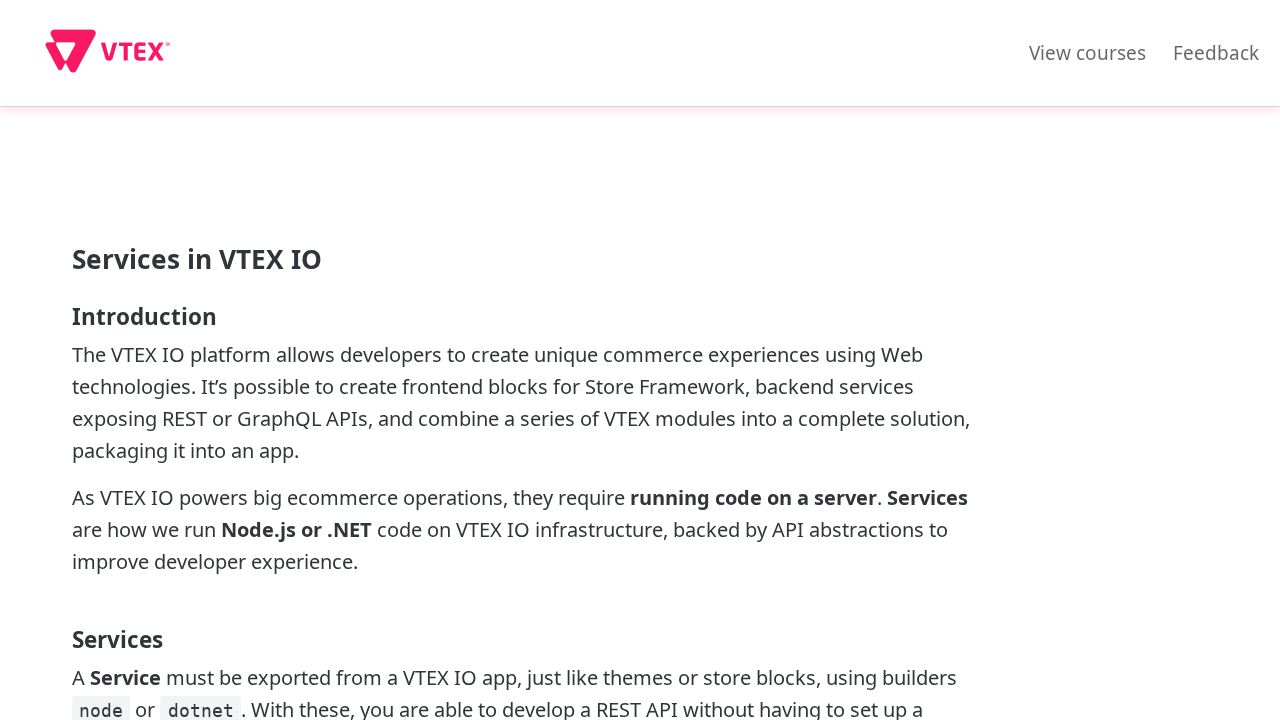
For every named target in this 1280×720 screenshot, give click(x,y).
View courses (1087, 53)
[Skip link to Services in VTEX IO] (60, 259)
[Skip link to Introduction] (60, 317)
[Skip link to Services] (60, 640)
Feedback (1216, 53)
